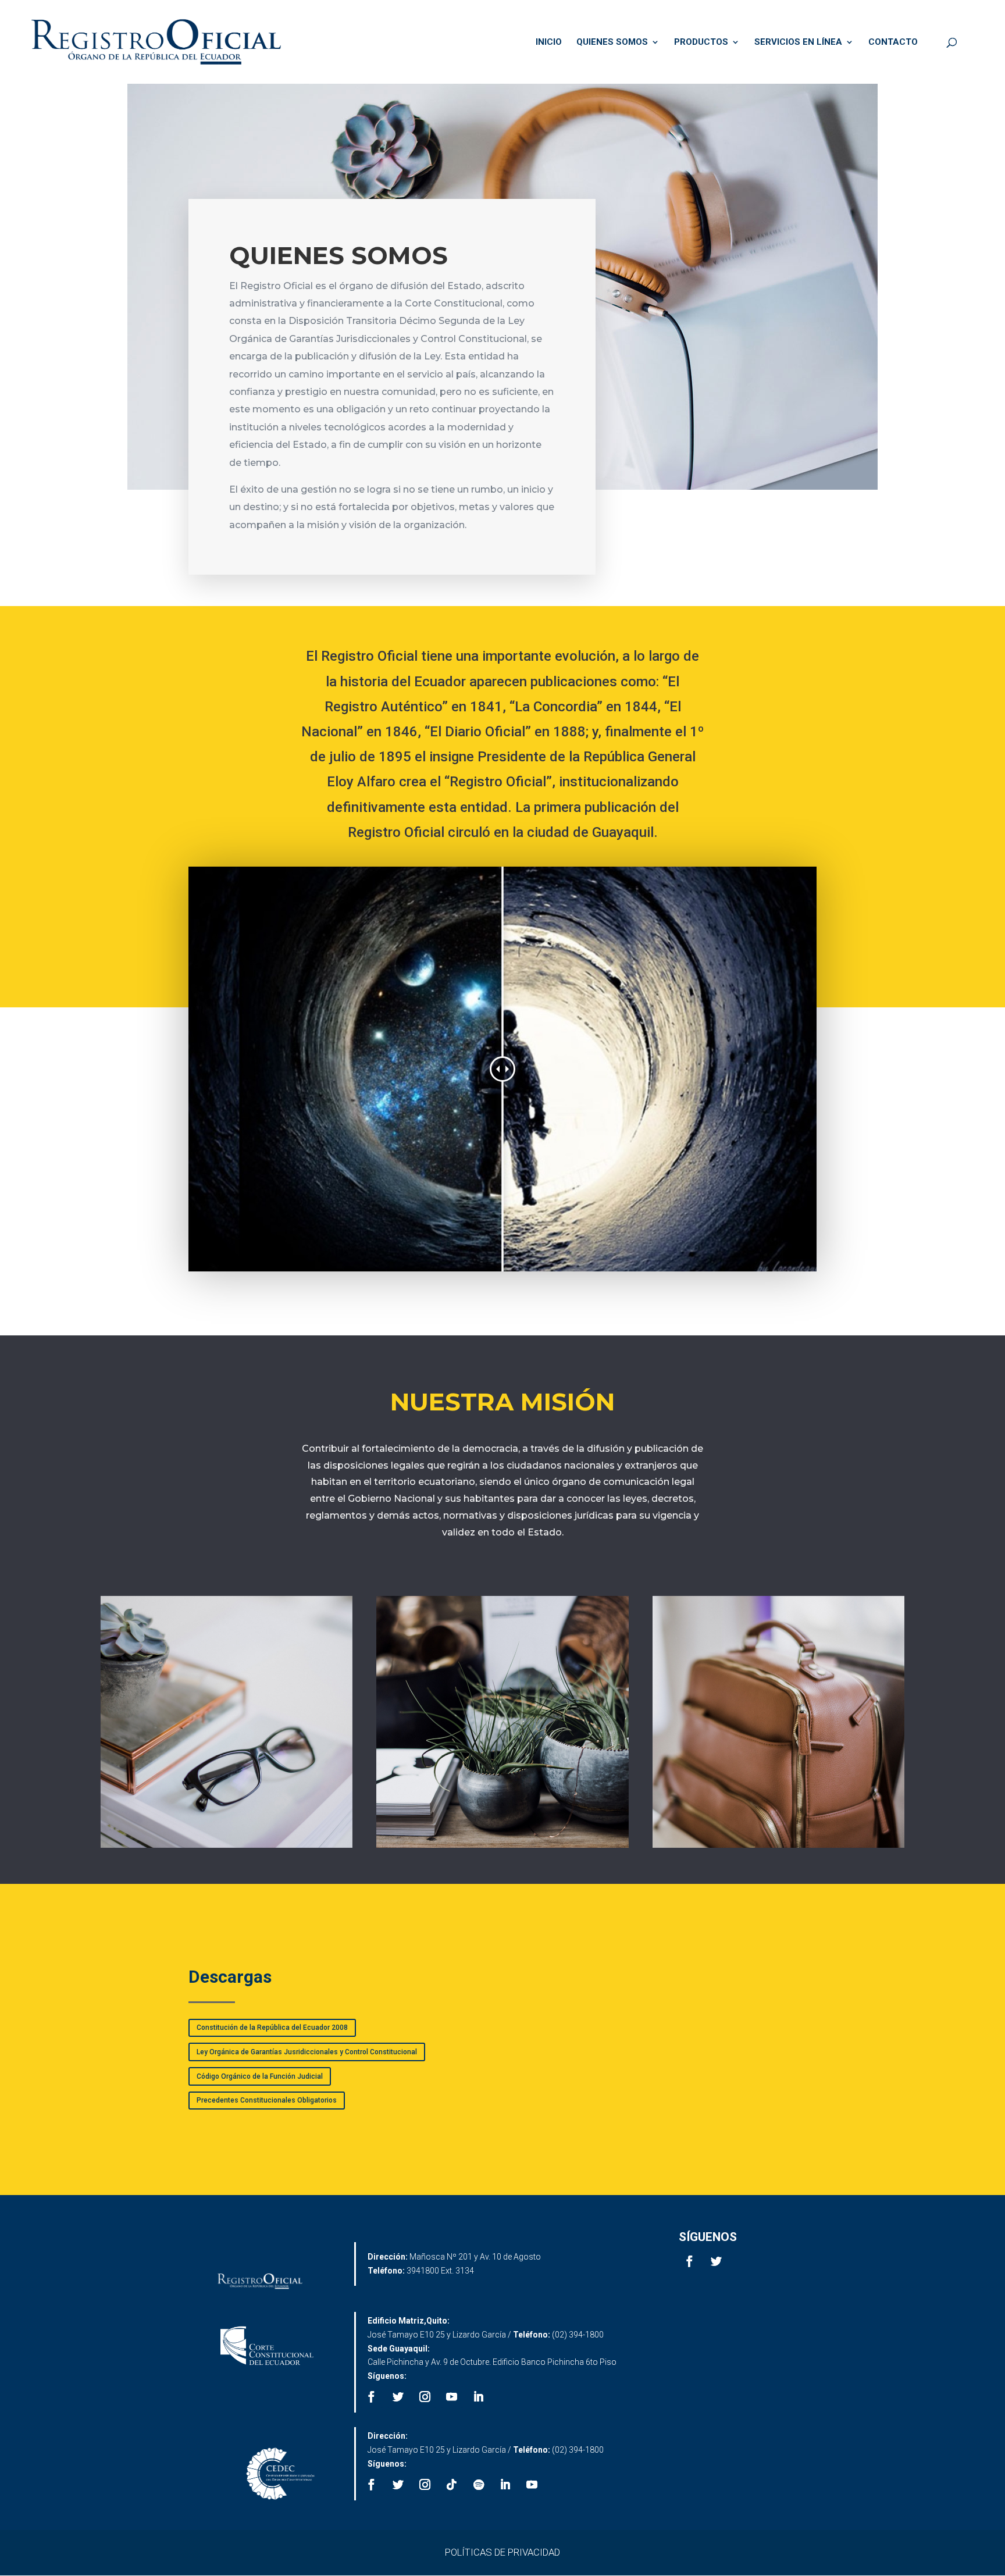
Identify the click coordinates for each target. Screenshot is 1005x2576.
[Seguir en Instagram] (425, 2397)
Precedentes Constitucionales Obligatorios (267, 2100)
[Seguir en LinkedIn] (479, 2397)
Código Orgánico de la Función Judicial (260, 2076)
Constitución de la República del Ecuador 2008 (272, 2028)
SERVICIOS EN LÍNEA (798, 42)
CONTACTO (893, 42)
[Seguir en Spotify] (479, 2485)
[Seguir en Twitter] (717, 2261)
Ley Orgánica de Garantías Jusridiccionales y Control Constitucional (307, 2052)
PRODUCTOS (701, 42)
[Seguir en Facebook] (690, 2261)
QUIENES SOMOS (612, 42)
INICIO (549, 42)
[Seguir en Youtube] (452, 2397)
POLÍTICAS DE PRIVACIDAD (502, 2552)
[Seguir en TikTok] (452, 2485)
